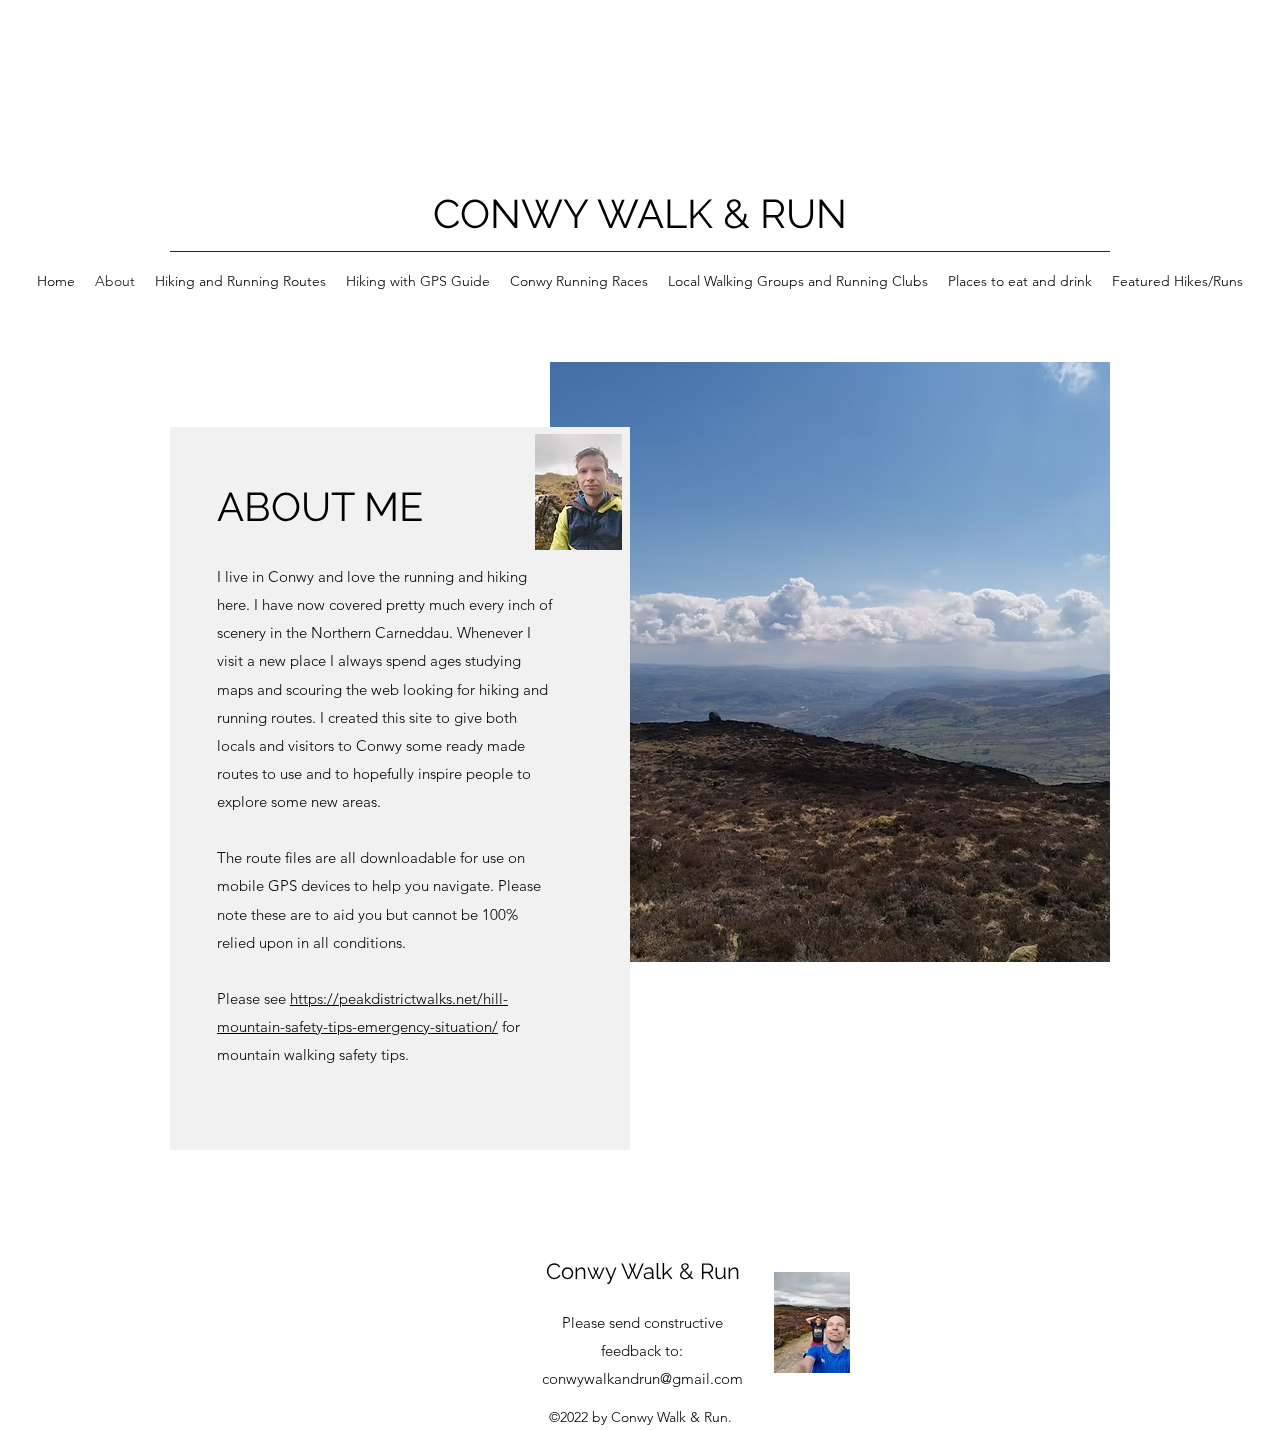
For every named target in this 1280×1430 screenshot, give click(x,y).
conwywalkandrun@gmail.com (642, 1378)
